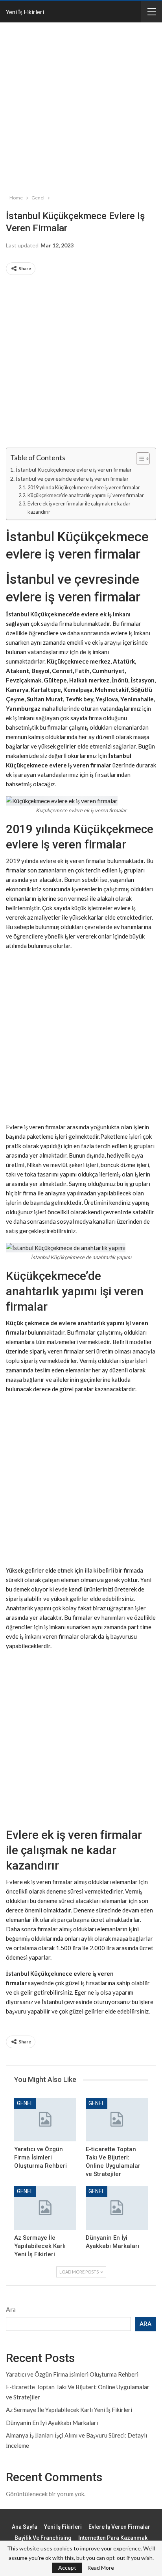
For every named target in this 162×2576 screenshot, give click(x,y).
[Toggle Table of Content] (139, 459)
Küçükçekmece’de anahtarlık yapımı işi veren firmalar (86, 495)
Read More (101, 2568)
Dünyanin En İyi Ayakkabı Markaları (52, 2423)
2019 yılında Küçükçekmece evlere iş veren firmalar (84, 487)
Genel (25, 2103)
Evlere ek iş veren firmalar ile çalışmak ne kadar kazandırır (79, 508)
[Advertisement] (81, 107)
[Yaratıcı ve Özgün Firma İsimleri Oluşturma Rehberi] (45, 2120)
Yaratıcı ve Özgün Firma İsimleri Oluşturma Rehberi (72, 2374)
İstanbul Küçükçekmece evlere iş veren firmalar (74, 469)
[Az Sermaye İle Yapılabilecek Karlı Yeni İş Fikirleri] (45, 2208)
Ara (11, 2309)
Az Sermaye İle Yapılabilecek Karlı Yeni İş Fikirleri (69, 2410)
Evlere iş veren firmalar (119, 2527)
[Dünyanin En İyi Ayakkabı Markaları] (117, 2208)
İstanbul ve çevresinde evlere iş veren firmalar (72, 479)
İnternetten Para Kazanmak (113, 2538)
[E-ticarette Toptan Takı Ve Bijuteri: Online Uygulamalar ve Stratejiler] (117, 2120)
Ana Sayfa (25, 2527)
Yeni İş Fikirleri (25, 12)
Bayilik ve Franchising (43, 2538)
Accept (67, 2568)
